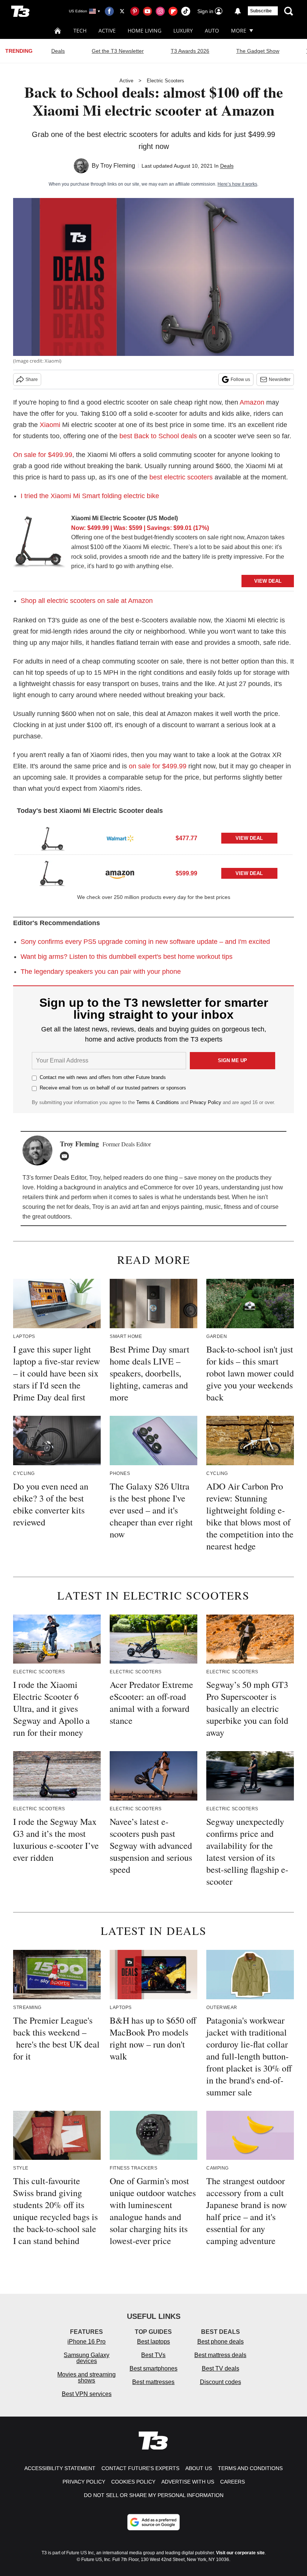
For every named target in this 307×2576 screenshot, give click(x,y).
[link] (39, 543)
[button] (153, 837)
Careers (232, 2482)
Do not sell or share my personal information (154, 2495)
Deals (58, 51)
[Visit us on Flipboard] (173, 11)
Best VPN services (87, 2394)
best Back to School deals (158, 436)
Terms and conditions (250, 2468)
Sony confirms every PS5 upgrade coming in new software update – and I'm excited (145, 942)
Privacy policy (84, 2482)
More (239, 31)
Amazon (252, 402)
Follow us (240, 379)
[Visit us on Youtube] (148, 11)
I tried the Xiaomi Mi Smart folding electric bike (90, 496)
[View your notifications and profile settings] (238, 11)
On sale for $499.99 (43, 455)
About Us (199, 2468)
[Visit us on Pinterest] (135, 11)
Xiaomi (50, 425)
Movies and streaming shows (86, 2377)
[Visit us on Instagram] (160, 11)
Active (107, 31)
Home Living (145, 31)
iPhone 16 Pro (86, 2342)
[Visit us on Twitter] (122, 11)
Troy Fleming (118, 166)
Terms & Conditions (158, 1102)
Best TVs (153, 2355)
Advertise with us (188, 2482)
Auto (212, 31)
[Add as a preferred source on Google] (153, 2522)
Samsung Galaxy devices (86, 2358)
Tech (80, 31)
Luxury (183, 31)
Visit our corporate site (240, 2553)
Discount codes (221, 2382)
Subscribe (261, 11)
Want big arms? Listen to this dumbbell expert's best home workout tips (127, 957)
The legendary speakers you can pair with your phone (101, 972)
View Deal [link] (249, 838)
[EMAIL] (66, 1156)
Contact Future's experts (140, 2468)
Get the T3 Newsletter (118, 51)
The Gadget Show (258, 51)
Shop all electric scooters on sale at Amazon (87, 601)
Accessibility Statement (60, 2468)
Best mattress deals (220, 2355)
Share (32, 379)
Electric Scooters (165, 81)
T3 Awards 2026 (190, 51)
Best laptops (153, 2342)
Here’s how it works (237, 184)
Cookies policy (133, 2482)
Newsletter (280, 379)
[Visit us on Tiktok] (186, 11)
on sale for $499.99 (158, 766)
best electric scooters (181, 477)
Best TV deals (221, 2368)
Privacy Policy (206, 1102)
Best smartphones (153, 2368)
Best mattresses (153, 2382)
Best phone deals (221, 2342)
